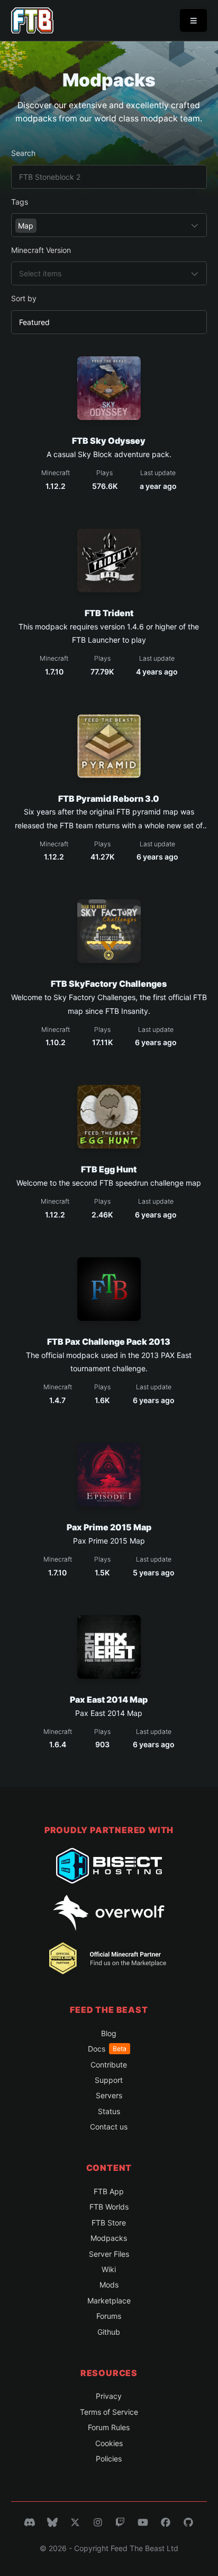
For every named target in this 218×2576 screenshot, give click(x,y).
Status (109, 2111)
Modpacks (109, 2238)
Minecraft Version (41, 250)
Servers (109, 2095)
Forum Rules (109, 2427)
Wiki (109, 2269)
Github (109, 2332)
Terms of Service (109, 2412)
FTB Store (109, 2223)
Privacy (109, 2396)
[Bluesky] (52, 2522)
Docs (107, 2049)
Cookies (109, 2443)
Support (109, 2080)
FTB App (109, 2191)
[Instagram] (98, 2522)
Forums (109, 2316)
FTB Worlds (109, 2207)
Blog (109, 2033)
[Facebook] (166, 2522)
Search (23, 153)
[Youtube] (143, 2522)
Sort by (24, 298)
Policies (109, 2459)
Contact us (109, 2127)
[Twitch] (120, 2522)
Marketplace (109, 2301)
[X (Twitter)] (75, 2522)
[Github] (188, 2522)
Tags (20, 202)
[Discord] (30, 2522)
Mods (109, 2285)
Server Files (109, 2254)
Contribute (109, 2065)
